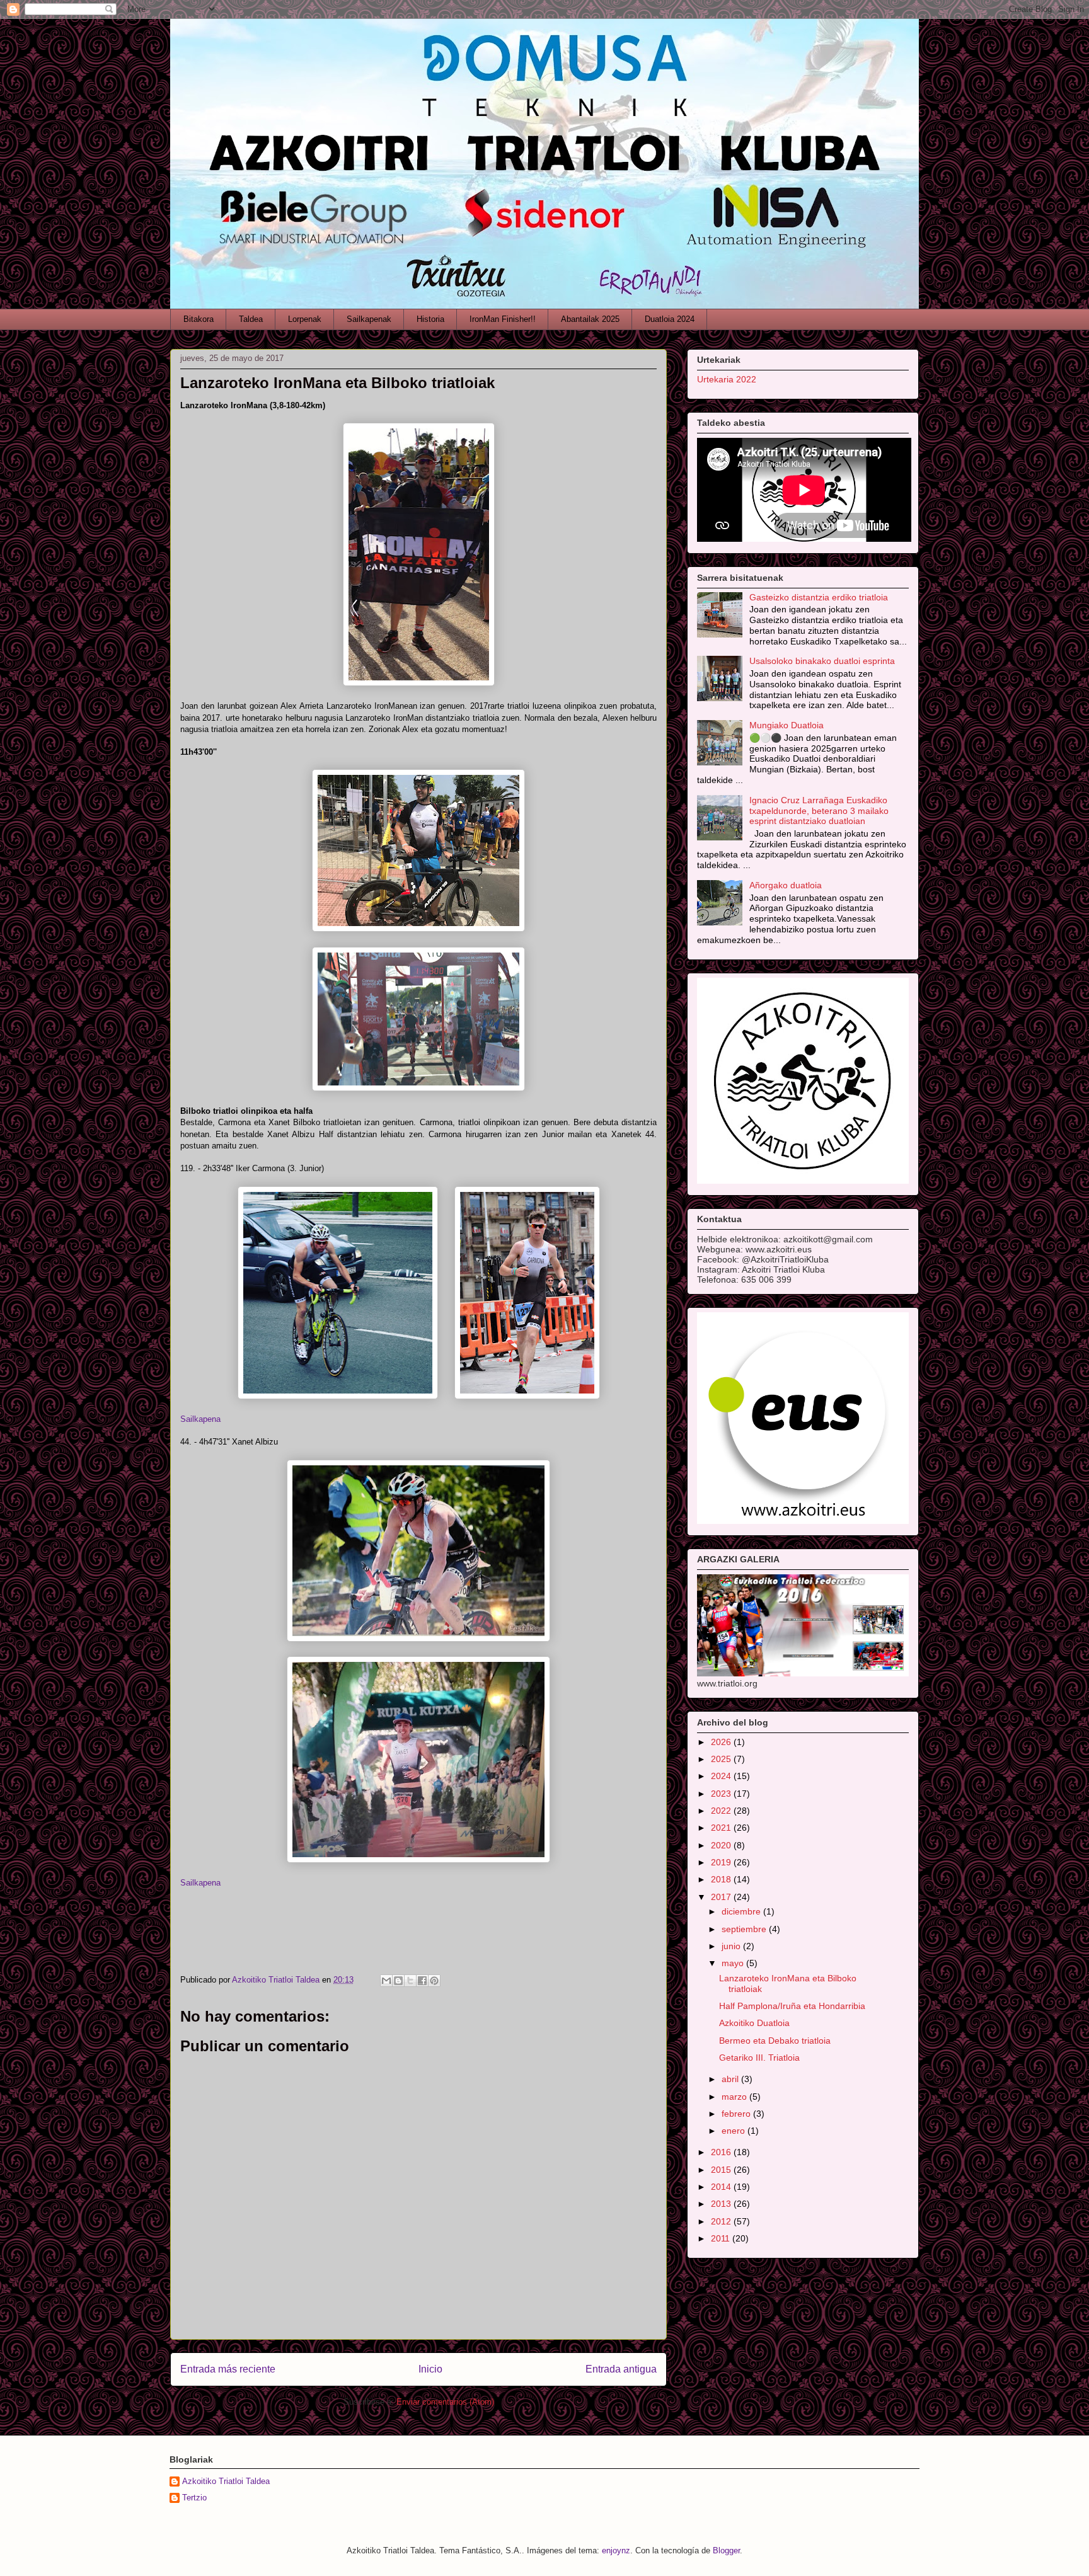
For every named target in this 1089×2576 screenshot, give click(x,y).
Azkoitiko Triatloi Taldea (226, 2481)
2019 (722, 1862)
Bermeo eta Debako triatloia (775, 2041)
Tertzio (194, 2498)
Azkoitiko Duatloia (754, 2023)
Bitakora (199, 319)
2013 (722, 2204)
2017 (722, 1897)
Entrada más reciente (228, 2369)
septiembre (745, 1929)
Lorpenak (305, 319)
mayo (734, 1963)
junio (732, 1946)
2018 (722, 1879)
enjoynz (616, 2550)
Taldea (251, 319)
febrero (737, 2114)
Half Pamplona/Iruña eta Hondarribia (792, 2006)
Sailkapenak (369, 319)
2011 (722, 2238)
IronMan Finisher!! (503, 319)
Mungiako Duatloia (786, 725)
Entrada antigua (621, 2369)
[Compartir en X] (410, 1981)
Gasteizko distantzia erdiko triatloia (819, 597)
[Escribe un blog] (398, 1981)
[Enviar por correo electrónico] (386, 1981)
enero (735, 2131)
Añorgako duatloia (786, 885)
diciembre (742, 1911)
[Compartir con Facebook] (422, 1981)
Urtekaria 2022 (727, 379)
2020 (722, 1845)
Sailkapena (200, 1883)
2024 (722, 1776)
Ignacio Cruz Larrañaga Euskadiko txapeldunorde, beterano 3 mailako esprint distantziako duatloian (819, 811)
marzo (735, 2097)
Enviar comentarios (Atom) (445, 2402)
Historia (430, 319)
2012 (722, 2221)
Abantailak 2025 (590, 319)
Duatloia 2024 (670, 319)
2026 (722, 1742)
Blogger (726, 2550)
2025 (722, 1759)
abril (731, 2079)
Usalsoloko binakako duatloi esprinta (822, 661)
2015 (722, 2170)
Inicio (430, 2369)
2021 (722, 1828)
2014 (722, 2187)
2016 (722, 2152)
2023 (722, 1794)
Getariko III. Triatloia (759, 2058)
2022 (722, 1811)
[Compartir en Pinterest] (434, 1981)
